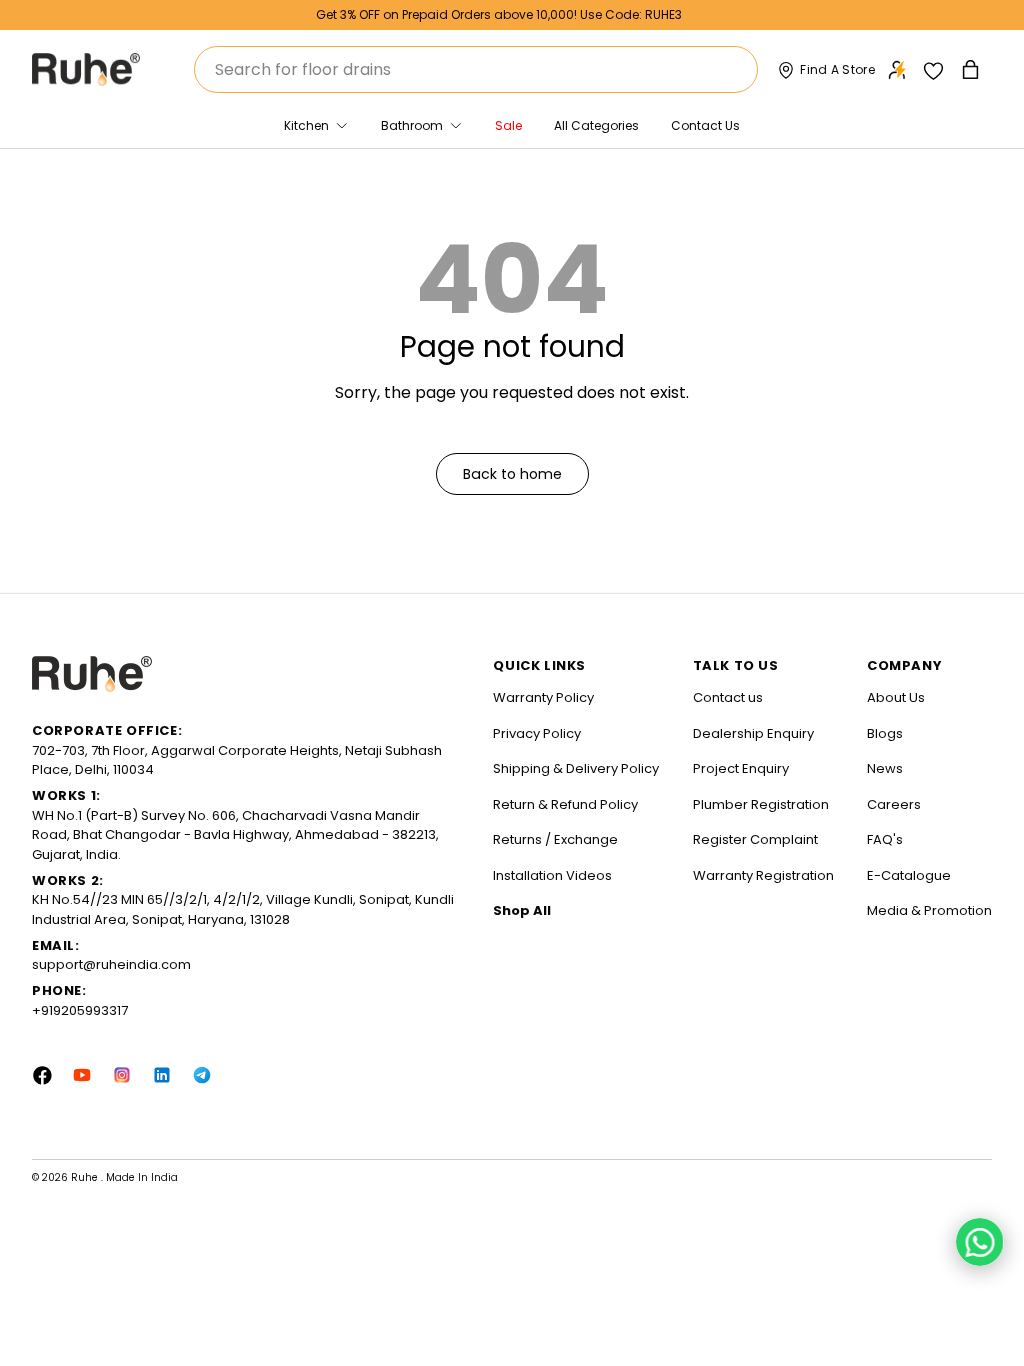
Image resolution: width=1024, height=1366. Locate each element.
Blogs (885, 733)
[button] (972, 69)
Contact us (728, 697)
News (885, 768)
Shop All (522, 910)
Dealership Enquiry (753, 733)
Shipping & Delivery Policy (576, 768)
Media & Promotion (929, 910)
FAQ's (885, 839)
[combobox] (476, 69)
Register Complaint (755, 839)
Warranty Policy (543, 697)
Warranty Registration (763, 875)
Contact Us (705, 125)
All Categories (596, 125)
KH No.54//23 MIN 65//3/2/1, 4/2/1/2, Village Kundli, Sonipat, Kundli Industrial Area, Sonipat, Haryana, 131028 (243, 909)
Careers (894, 804)
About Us (896, 697)
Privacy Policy (537, 733)
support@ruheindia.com (111, 964)
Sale (508, 125)
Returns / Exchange (555, 839)
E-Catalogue (909, 875)
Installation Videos (552, 875)
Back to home (512, 474)
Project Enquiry (741, 768)
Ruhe (86, 1177)
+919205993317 (80, 1010)
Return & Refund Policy (565, 804)
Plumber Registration (761, 804)
